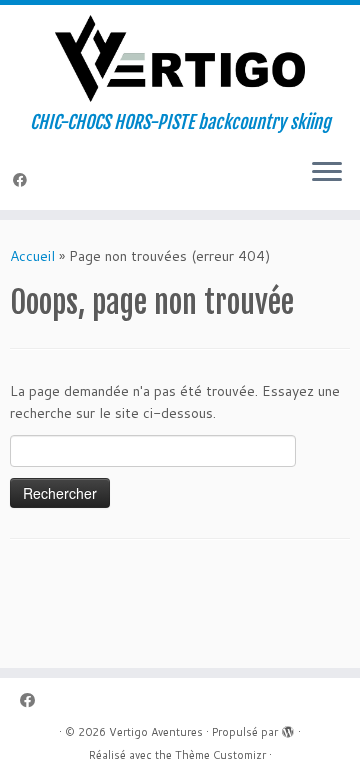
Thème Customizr (220, 755)
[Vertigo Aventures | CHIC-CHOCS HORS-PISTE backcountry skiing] (180, 58)
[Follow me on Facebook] (23, 180)
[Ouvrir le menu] (327, 174)
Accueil (32, 256)
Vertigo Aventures (156, 732)
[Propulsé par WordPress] (288, 728)
